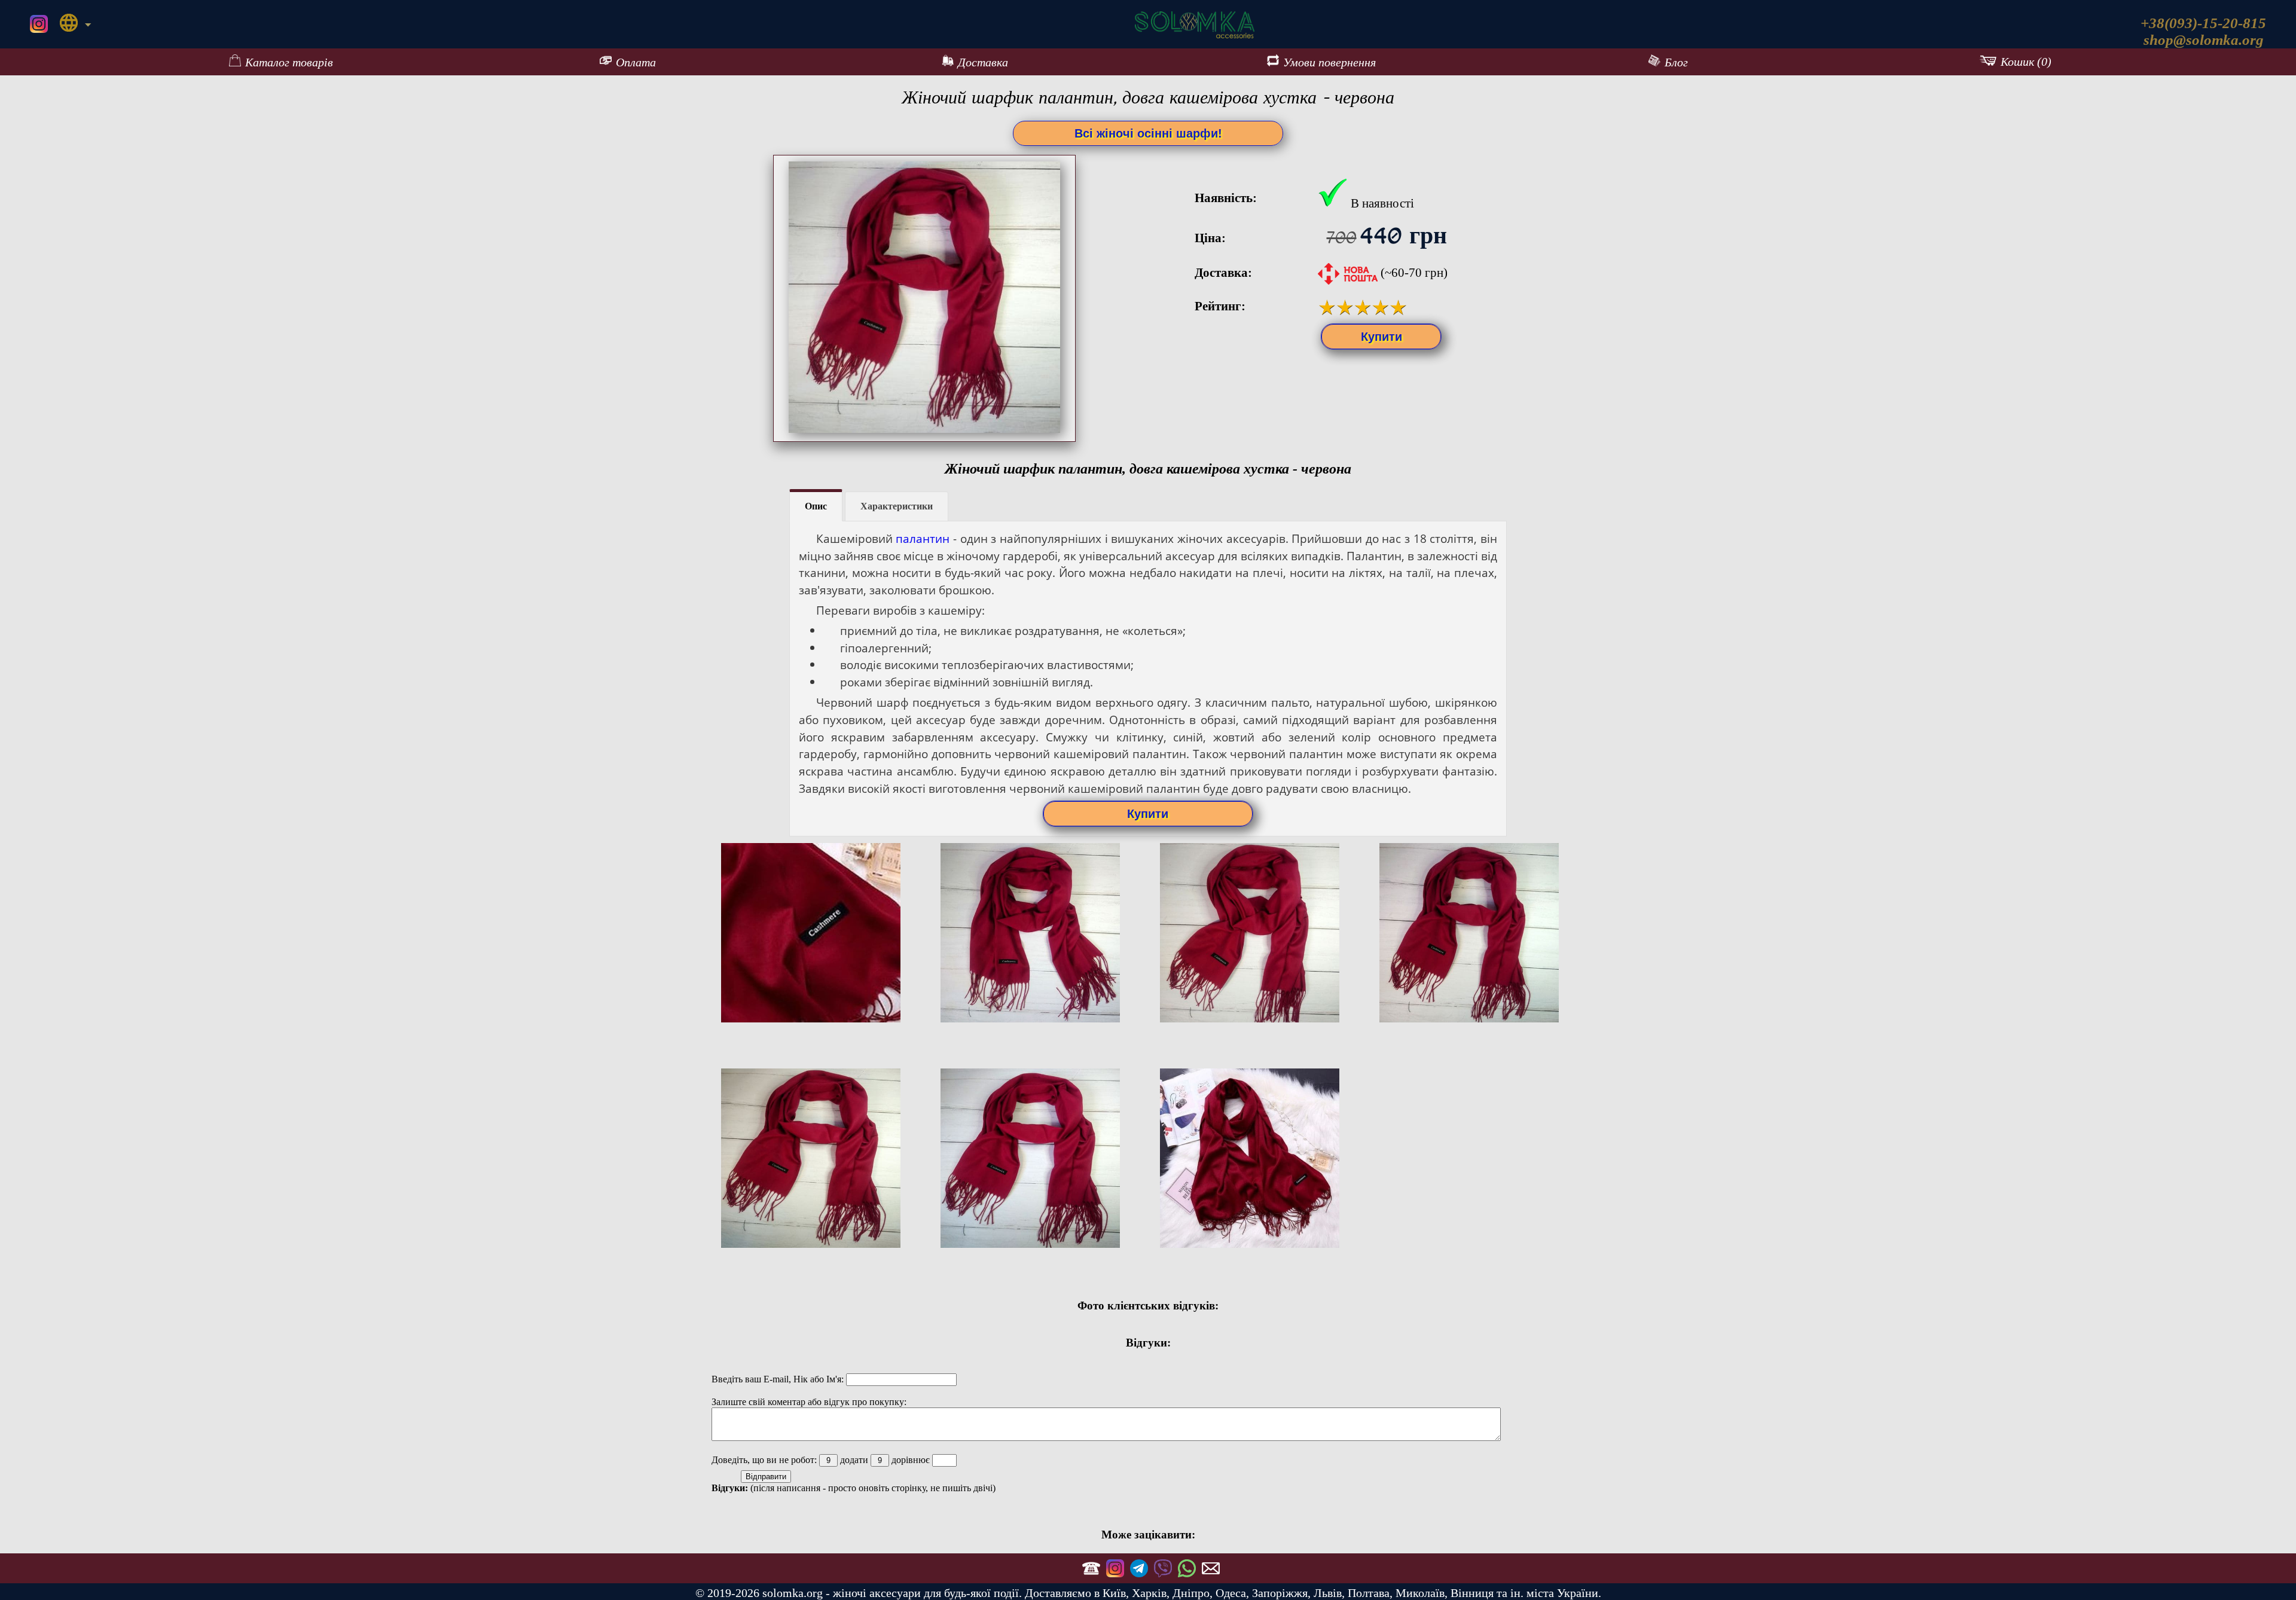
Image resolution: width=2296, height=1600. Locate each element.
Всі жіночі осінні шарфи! (1148, 133)
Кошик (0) (2026, 62)
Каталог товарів (289, 62)
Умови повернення (1329, 62)
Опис (816, 506)
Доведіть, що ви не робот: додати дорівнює (822, 1460)
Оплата (636, 62)
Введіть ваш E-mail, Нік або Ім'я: (779, 1379)
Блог (1676, 62)
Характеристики (897, 506)
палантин (923, 538)
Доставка (983, 62)
